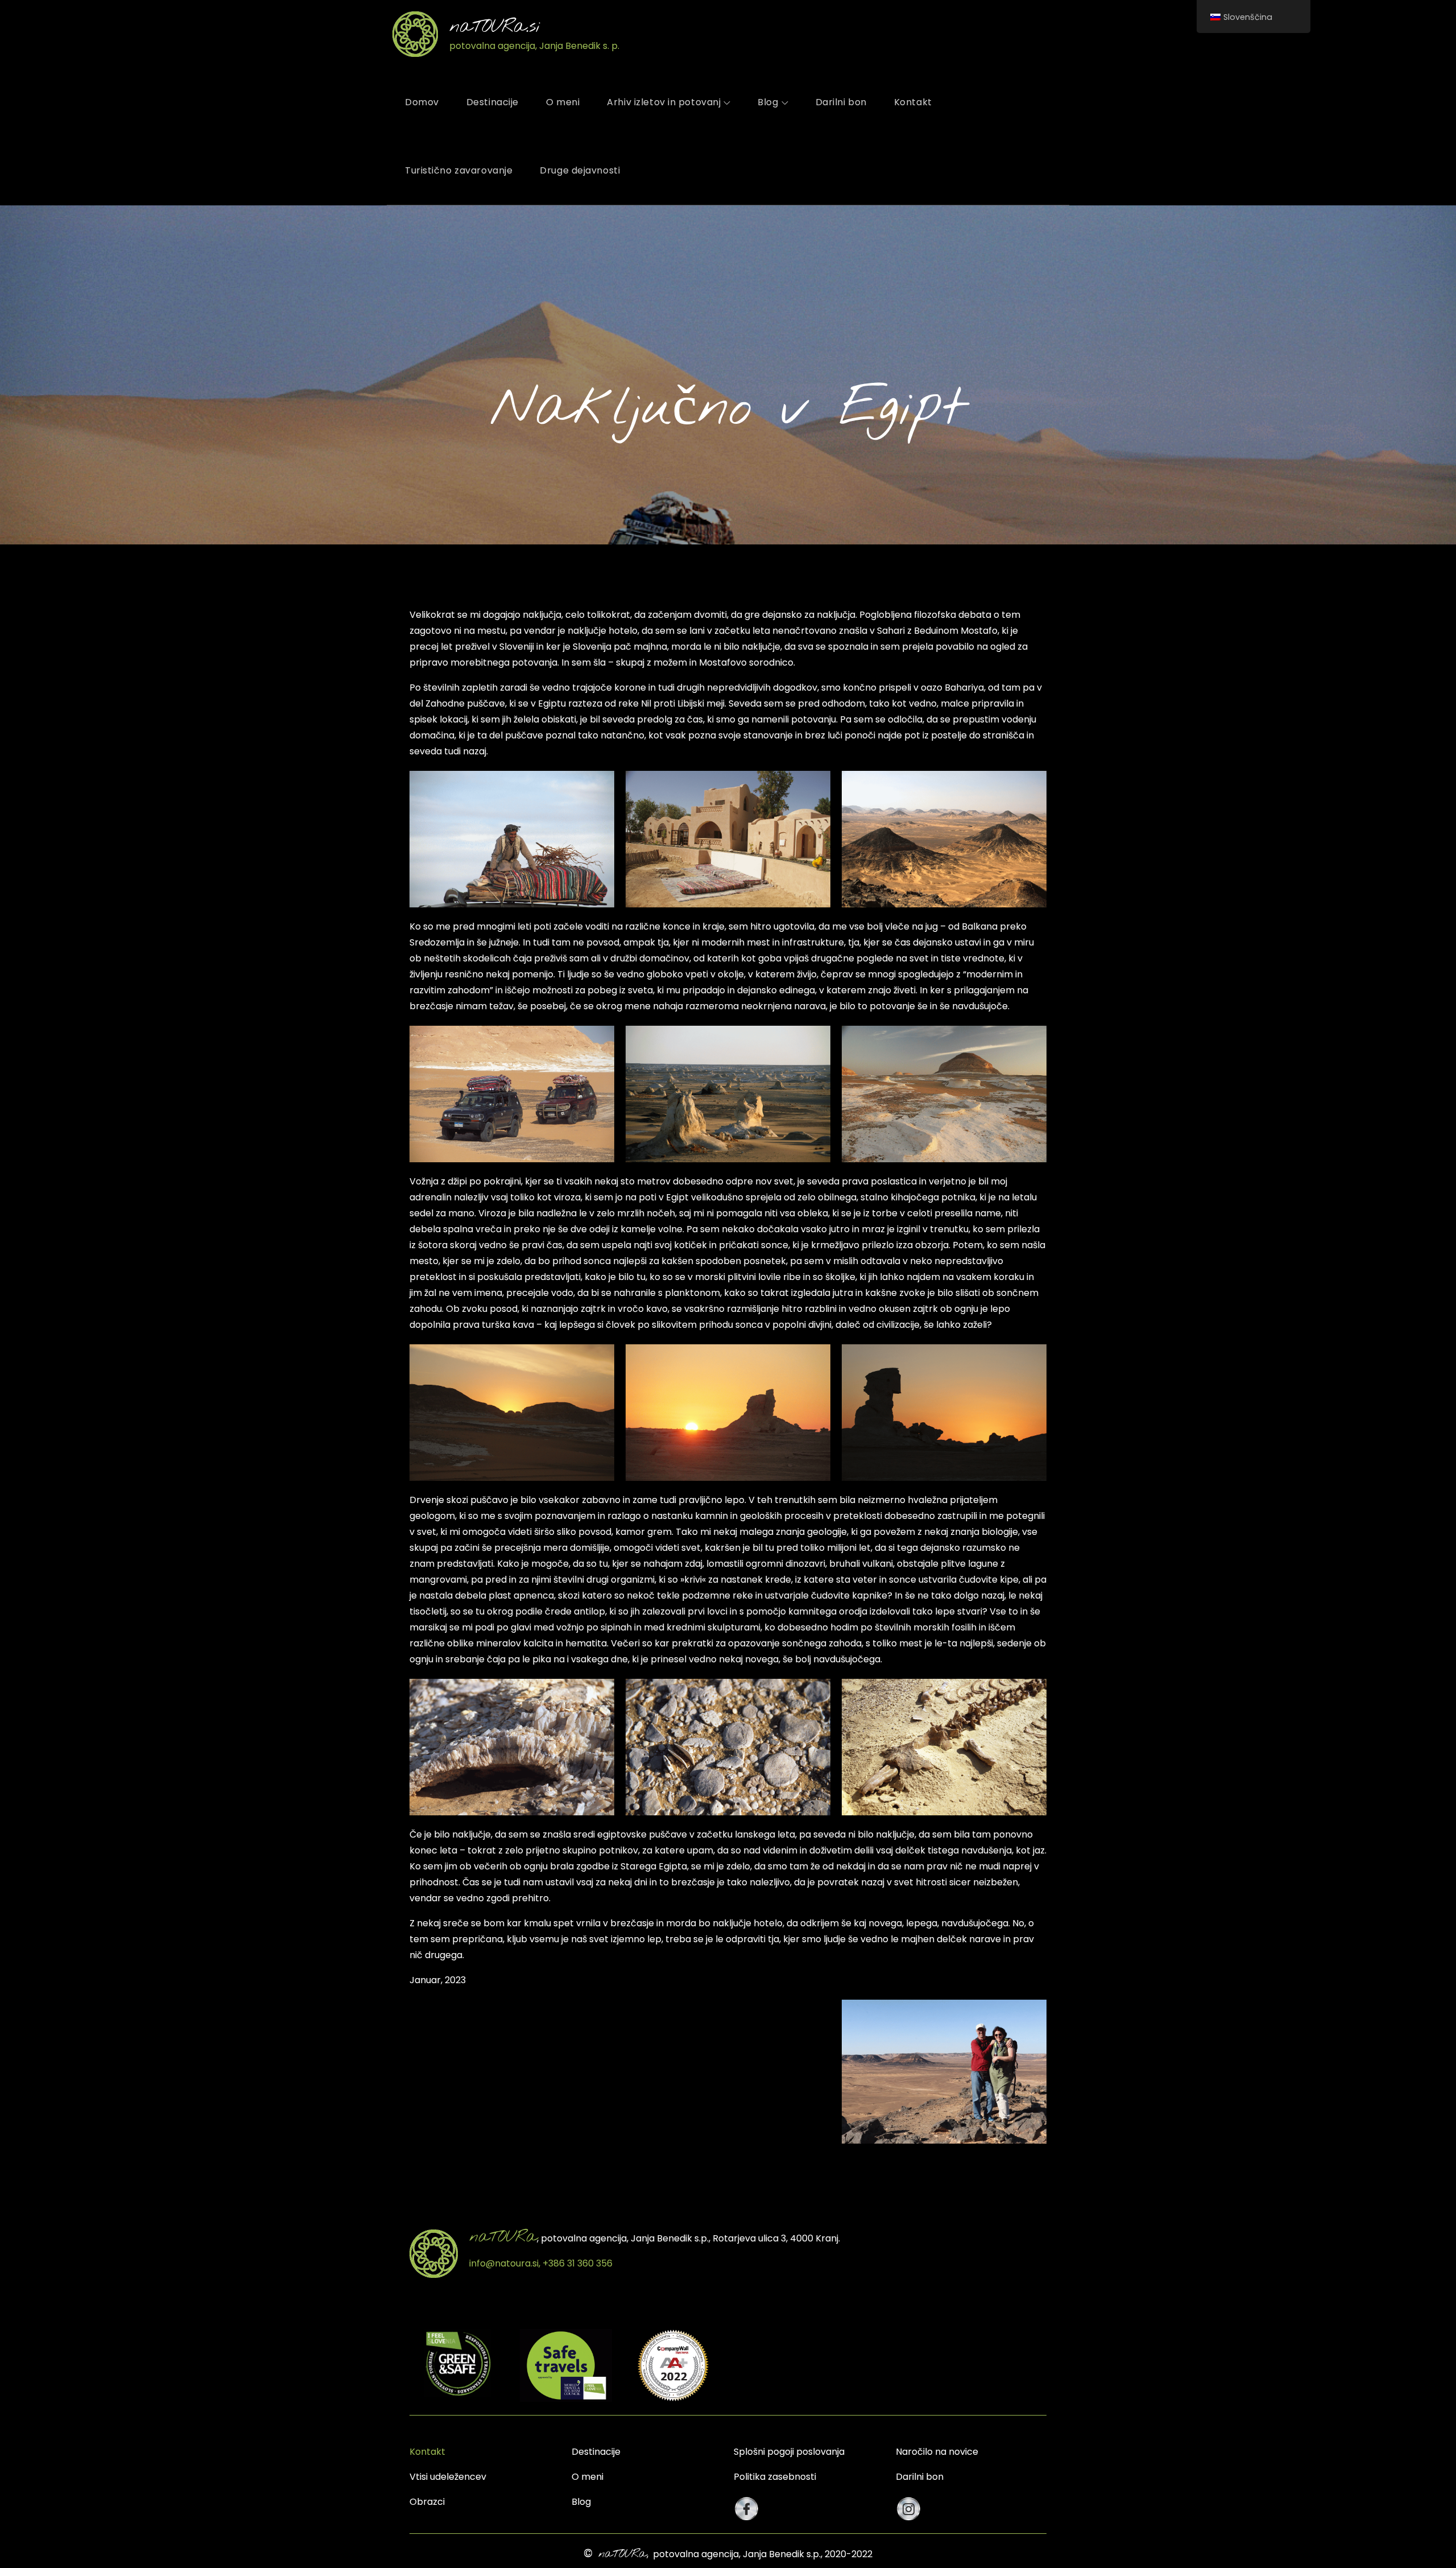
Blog (768, 102)
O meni (563, 102)
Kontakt (913, 102)
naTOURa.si (495, 27)
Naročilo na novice (937, 2452)
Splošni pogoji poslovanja (789, 2452)
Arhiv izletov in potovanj (664, 102)
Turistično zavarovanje (459, 170)
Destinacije (493, 102)
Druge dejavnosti (580, 170)
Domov (422, 102)
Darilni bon (841, 102)
